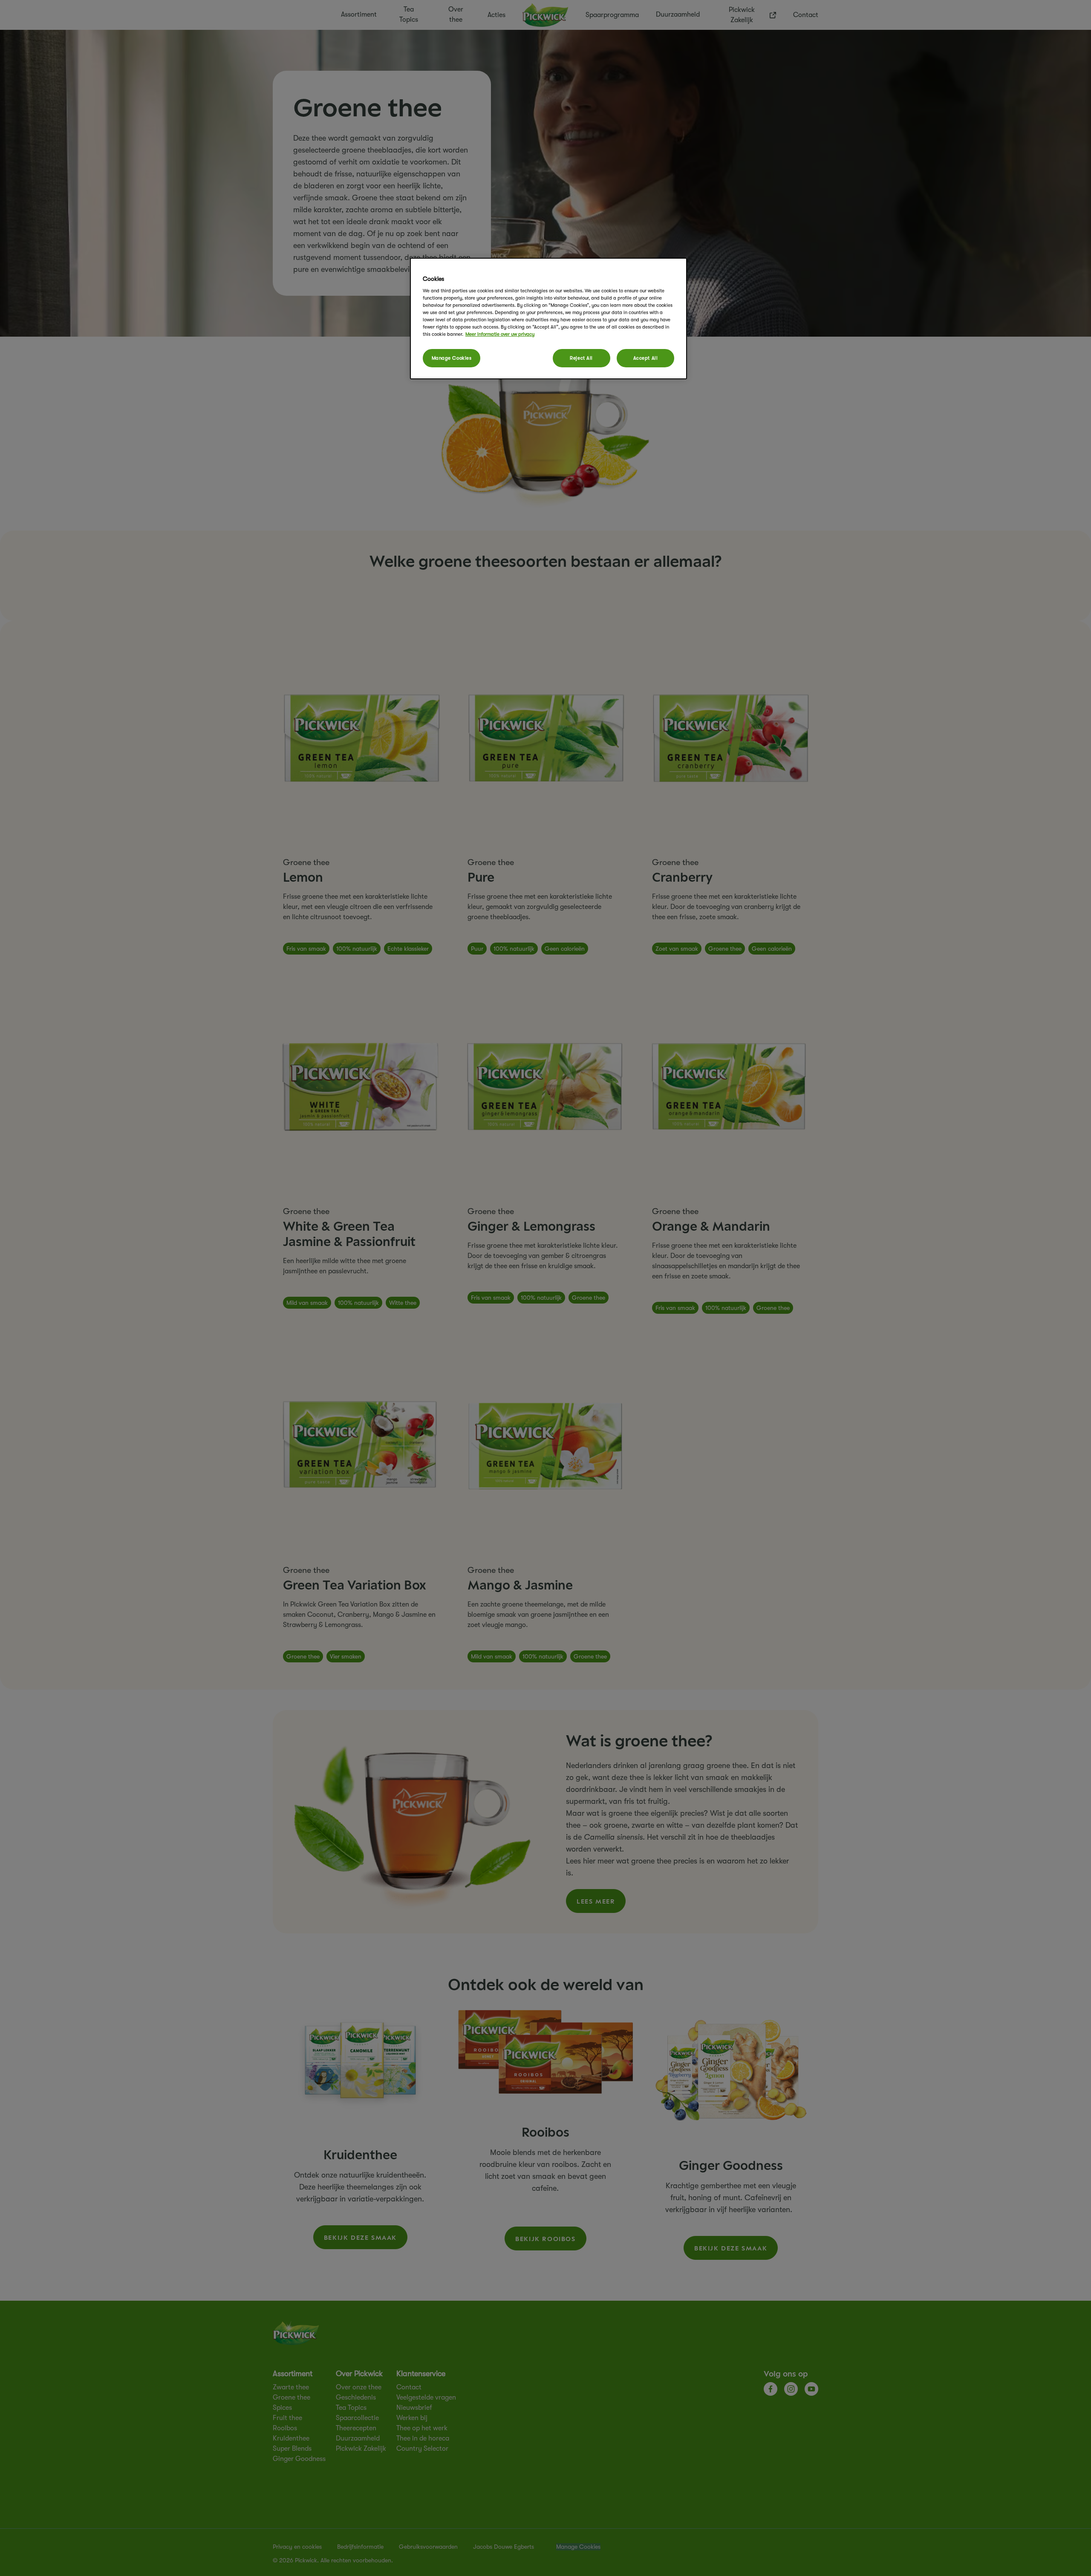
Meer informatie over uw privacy (500, 334)
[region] (548, 319)
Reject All (581, 358)
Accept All (646, 358)
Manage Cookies (452, 358)
